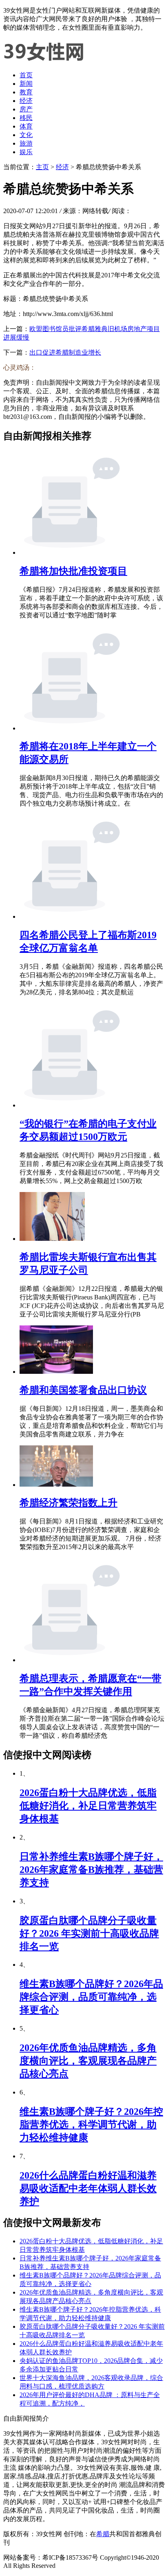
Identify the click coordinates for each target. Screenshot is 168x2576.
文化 (26, 135)
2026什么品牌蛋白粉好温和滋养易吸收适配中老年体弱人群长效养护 (88, 2188)
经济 (26, 101)
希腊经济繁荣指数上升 (69, 1503)
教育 (26, 92)
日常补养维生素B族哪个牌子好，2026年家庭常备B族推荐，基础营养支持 (91, 1870)
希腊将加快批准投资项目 (73, 571)
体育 (26, 126)
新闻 (26, 84)
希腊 (103, 2534)
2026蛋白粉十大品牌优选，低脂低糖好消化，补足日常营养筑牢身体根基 (88, 1806)
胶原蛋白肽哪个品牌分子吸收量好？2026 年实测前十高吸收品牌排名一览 (89, 1933)
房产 (26, 109)
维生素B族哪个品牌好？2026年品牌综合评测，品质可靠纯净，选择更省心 (91, 1997)
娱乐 (26, 152)
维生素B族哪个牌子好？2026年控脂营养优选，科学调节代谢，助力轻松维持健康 (91, 2125)
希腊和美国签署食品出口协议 (83, 1390)
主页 (42, 167)
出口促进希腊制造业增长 (65, 352)
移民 (26, 118)
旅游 (26, 143)
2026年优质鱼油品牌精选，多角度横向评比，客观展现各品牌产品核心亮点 (88, 2061)
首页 (26, 75)
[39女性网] (44, 61)
